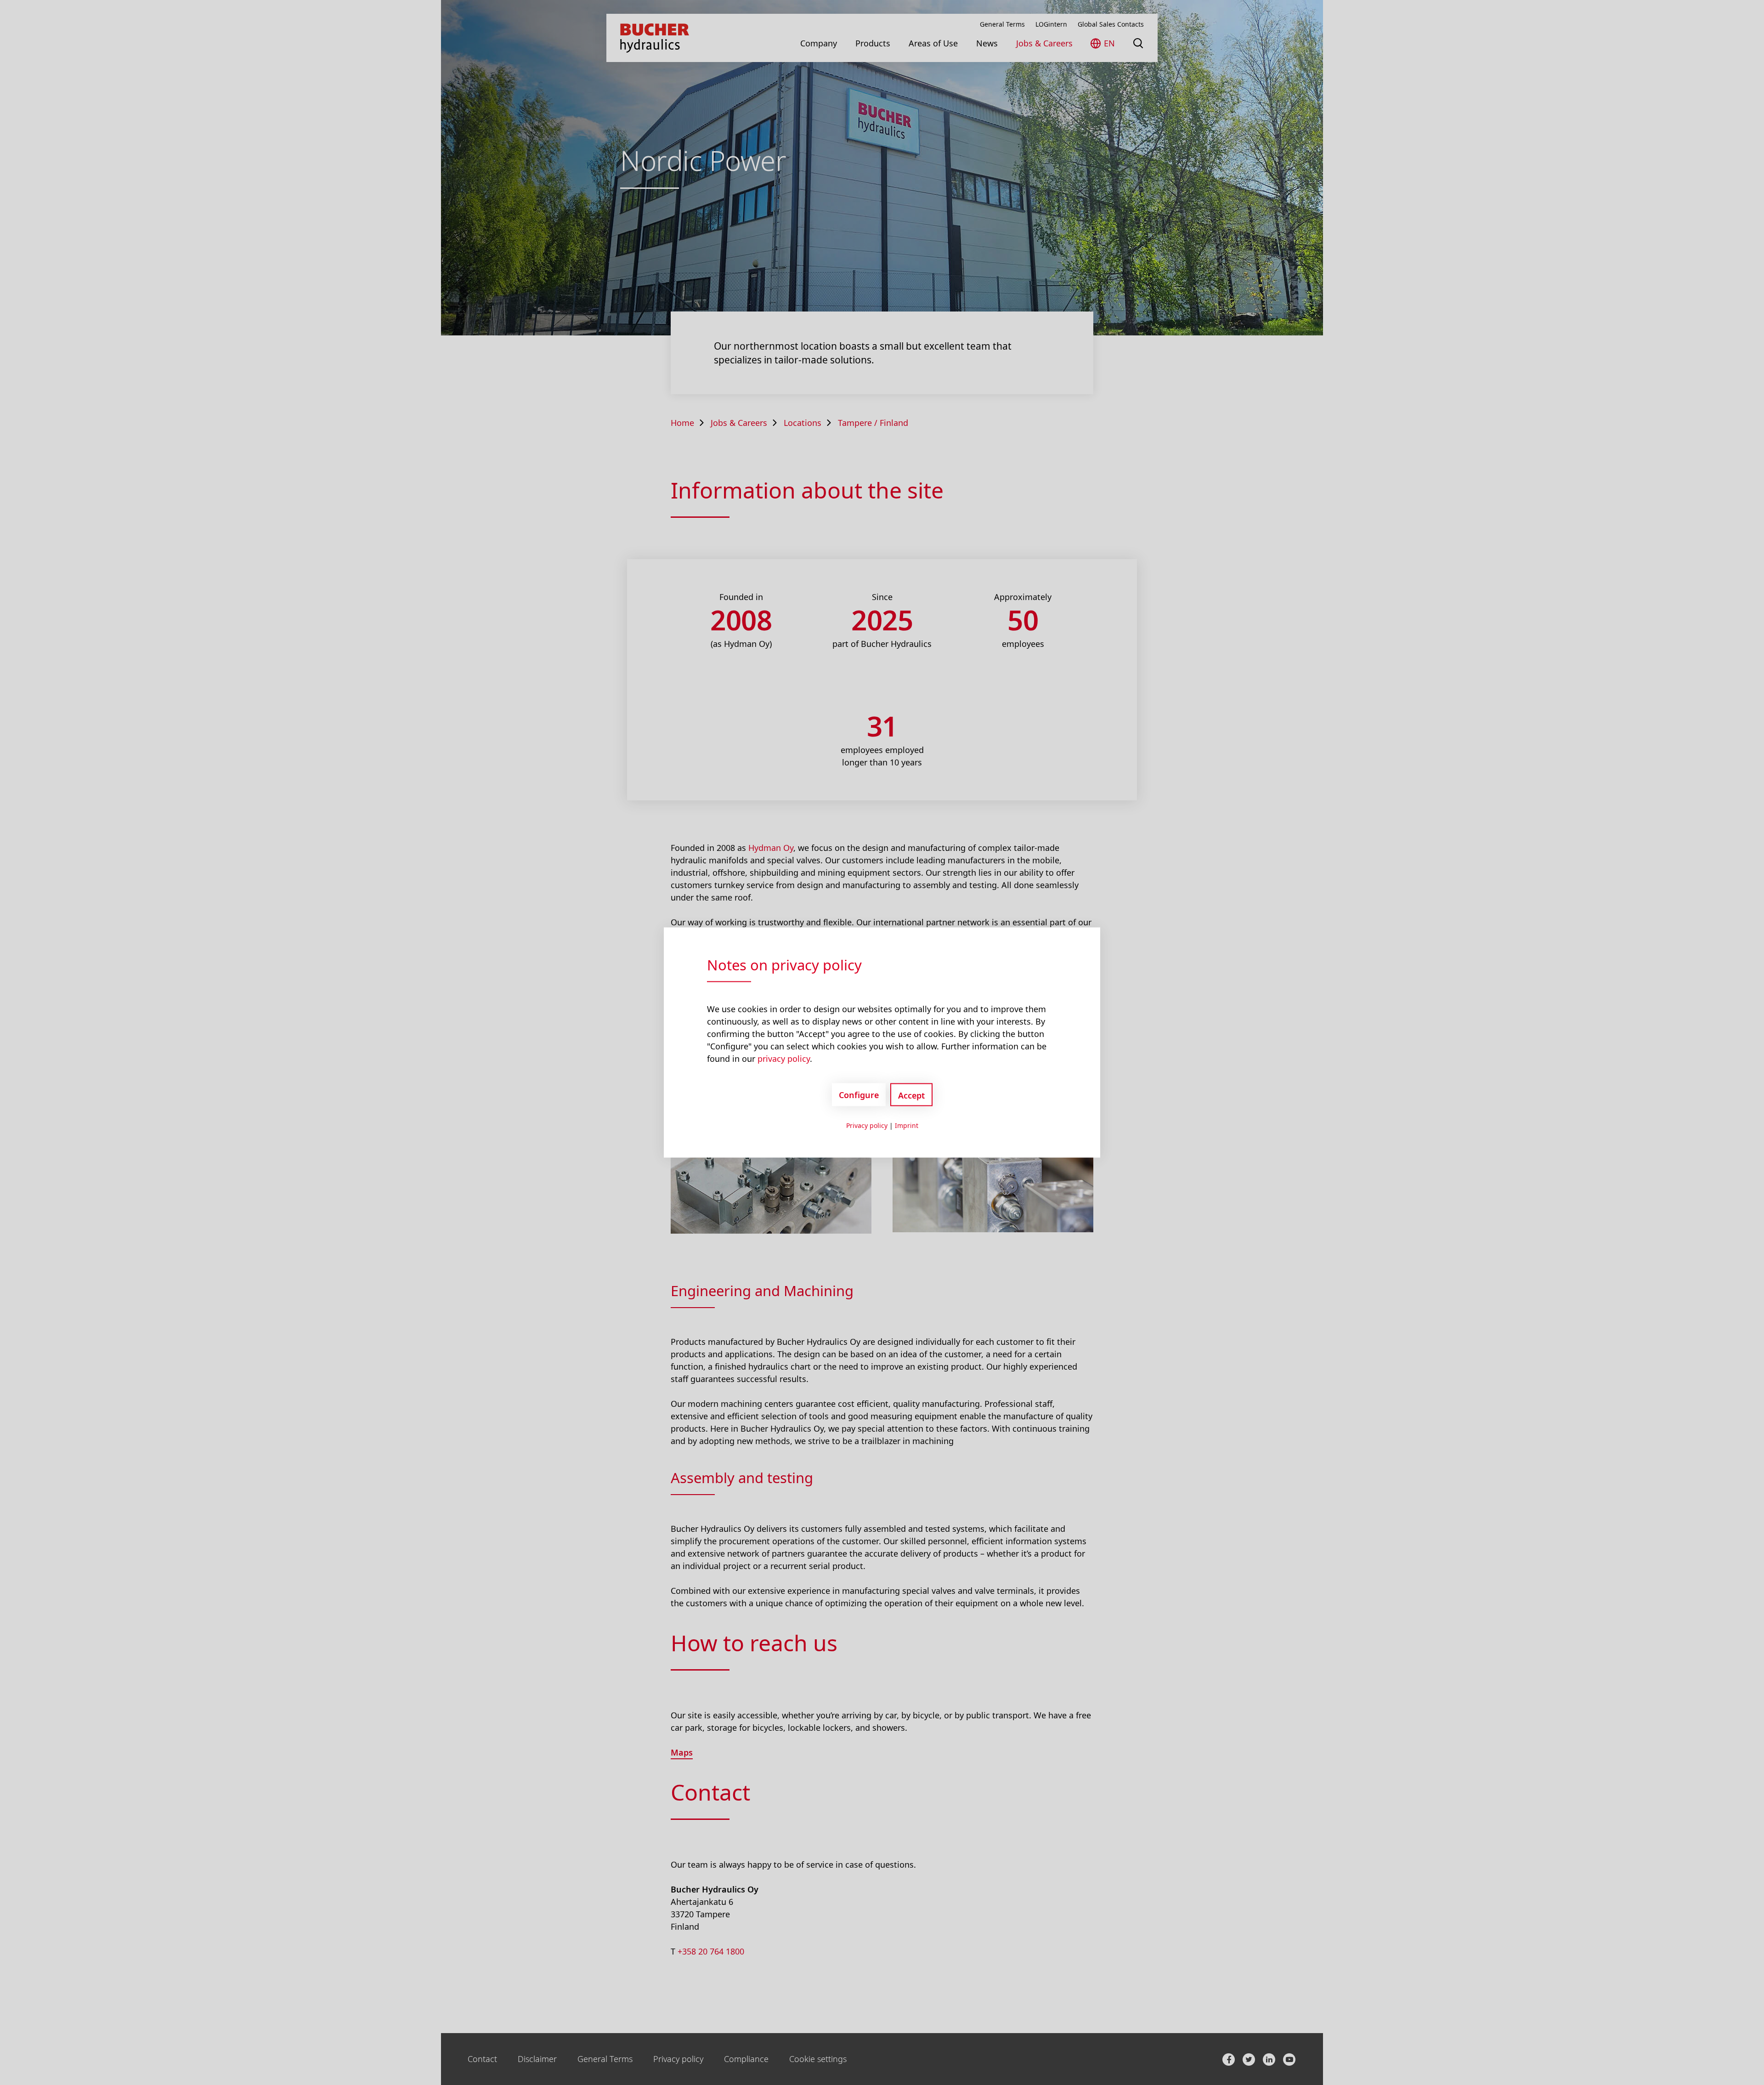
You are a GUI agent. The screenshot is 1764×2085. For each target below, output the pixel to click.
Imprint (907, 1125)
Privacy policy (867, 1125)
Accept (911, 1095)
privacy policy (784, 1059)
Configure (859, 1094)
